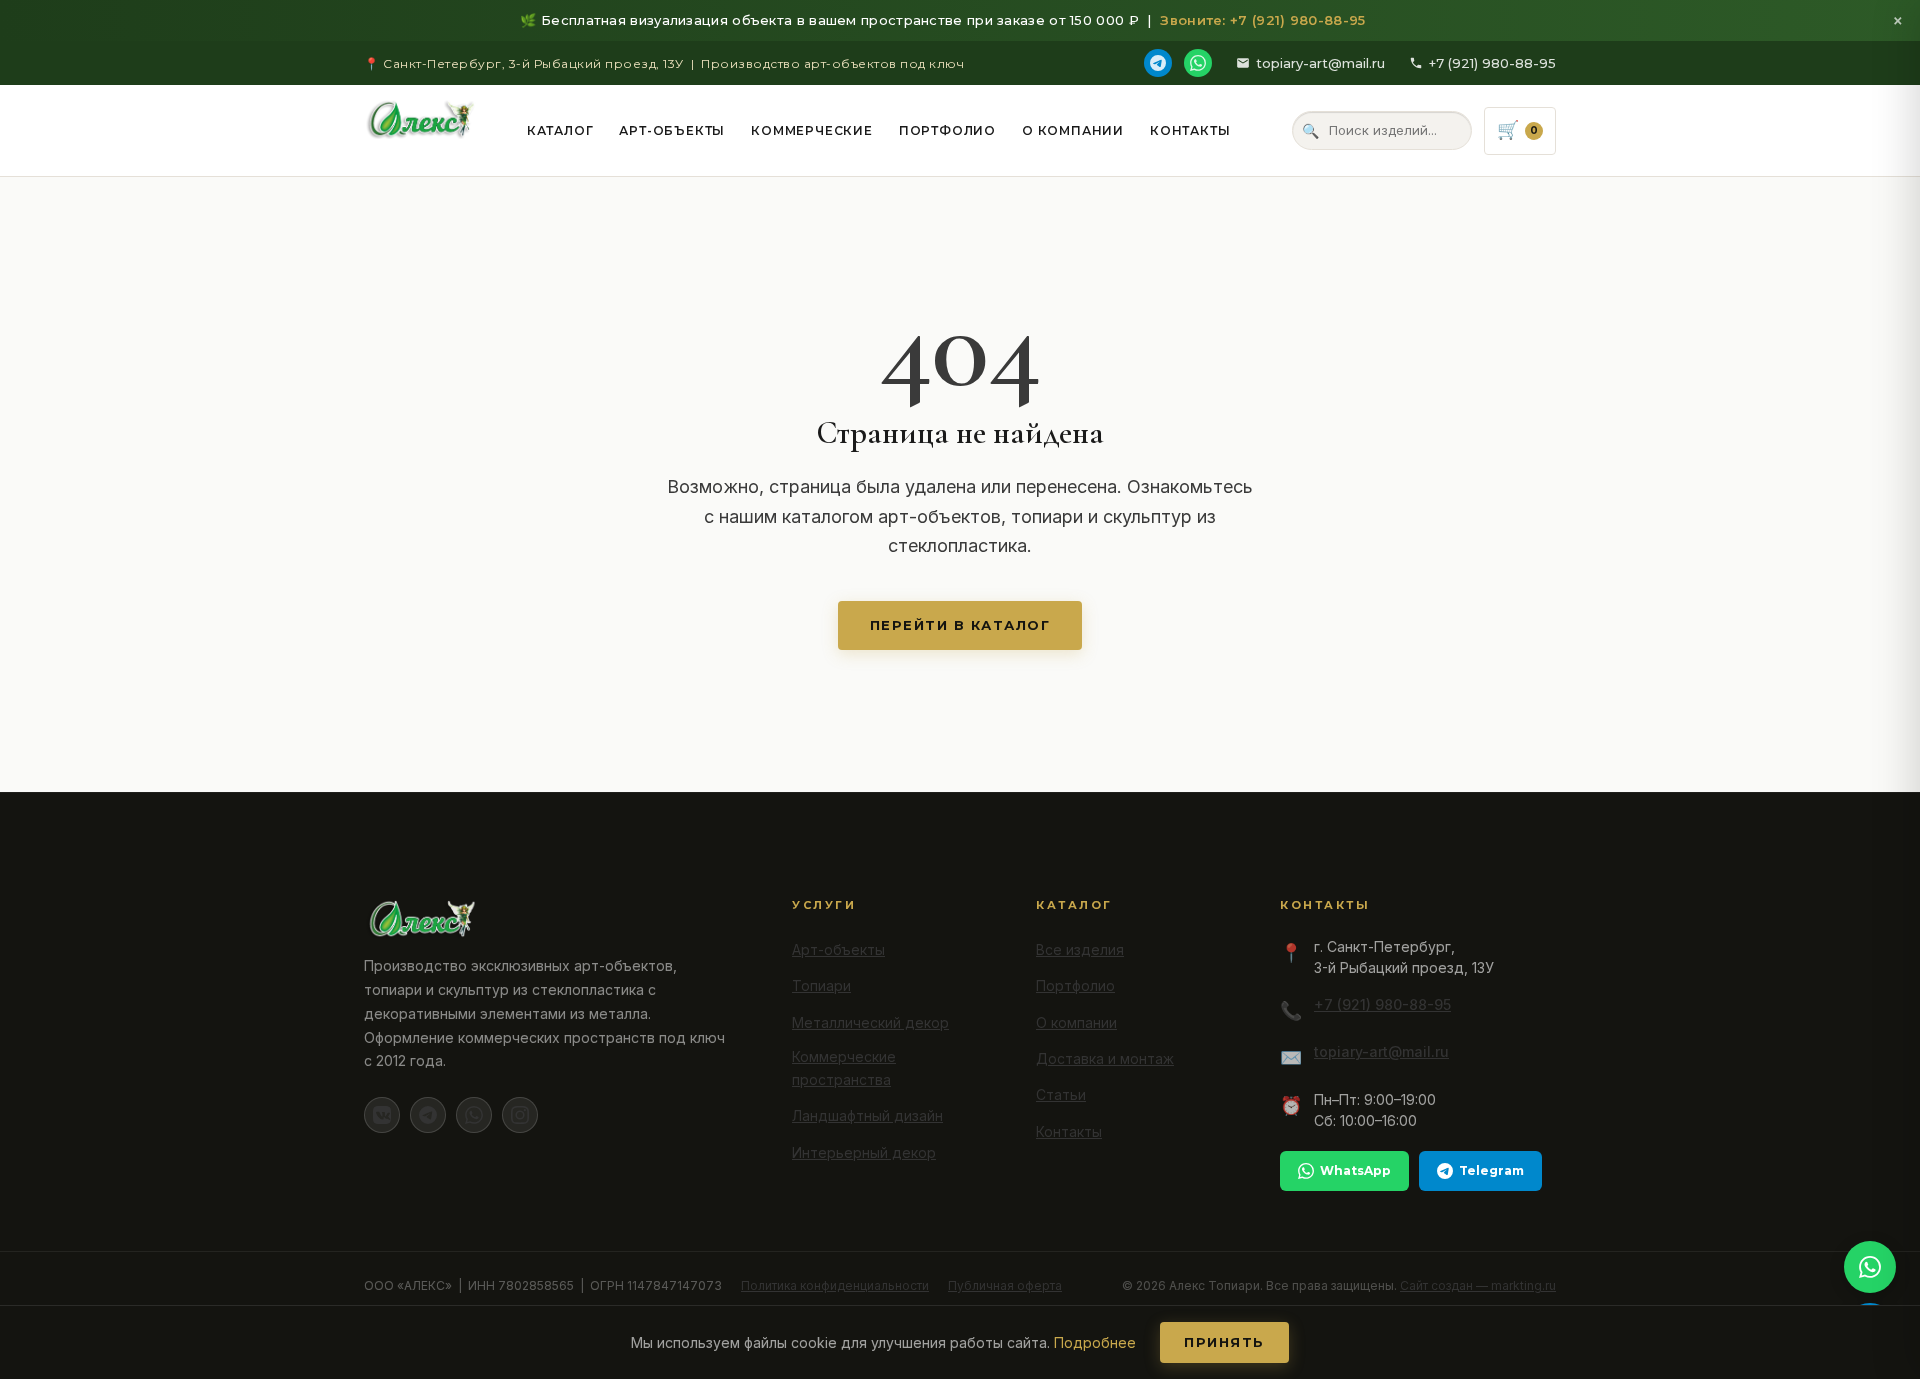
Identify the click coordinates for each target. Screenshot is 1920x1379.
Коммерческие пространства (844, 1068)
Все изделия (1080, 949)
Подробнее (1095, 1342)
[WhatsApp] (1198, 63)
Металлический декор (870, 1022)
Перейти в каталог (960, 625)
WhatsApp (1355, 1170)
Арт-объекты (672, 130)
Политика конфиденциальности (835, 1285)
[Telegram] (1158, 63)
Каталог (560, 130)
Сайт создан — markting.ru (1478, 1285)
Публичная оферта (1005, 1285)
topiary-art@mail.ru (1320, 63)
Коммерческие (812, 130)
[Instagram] (520, 1115)
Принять (1224, 1342)
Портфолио (947, 130)
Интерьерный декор (864, 1152)
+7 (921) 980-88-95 (1492, 63)
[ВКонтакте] (382, 1115)
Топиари (821, 985)
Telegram (1491, 1170)
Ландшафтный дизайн (867, 1115)
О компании (1073, 130)
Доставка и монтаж (1105, 1058)
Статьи (1061, 1094)
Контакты (1190, 130)
